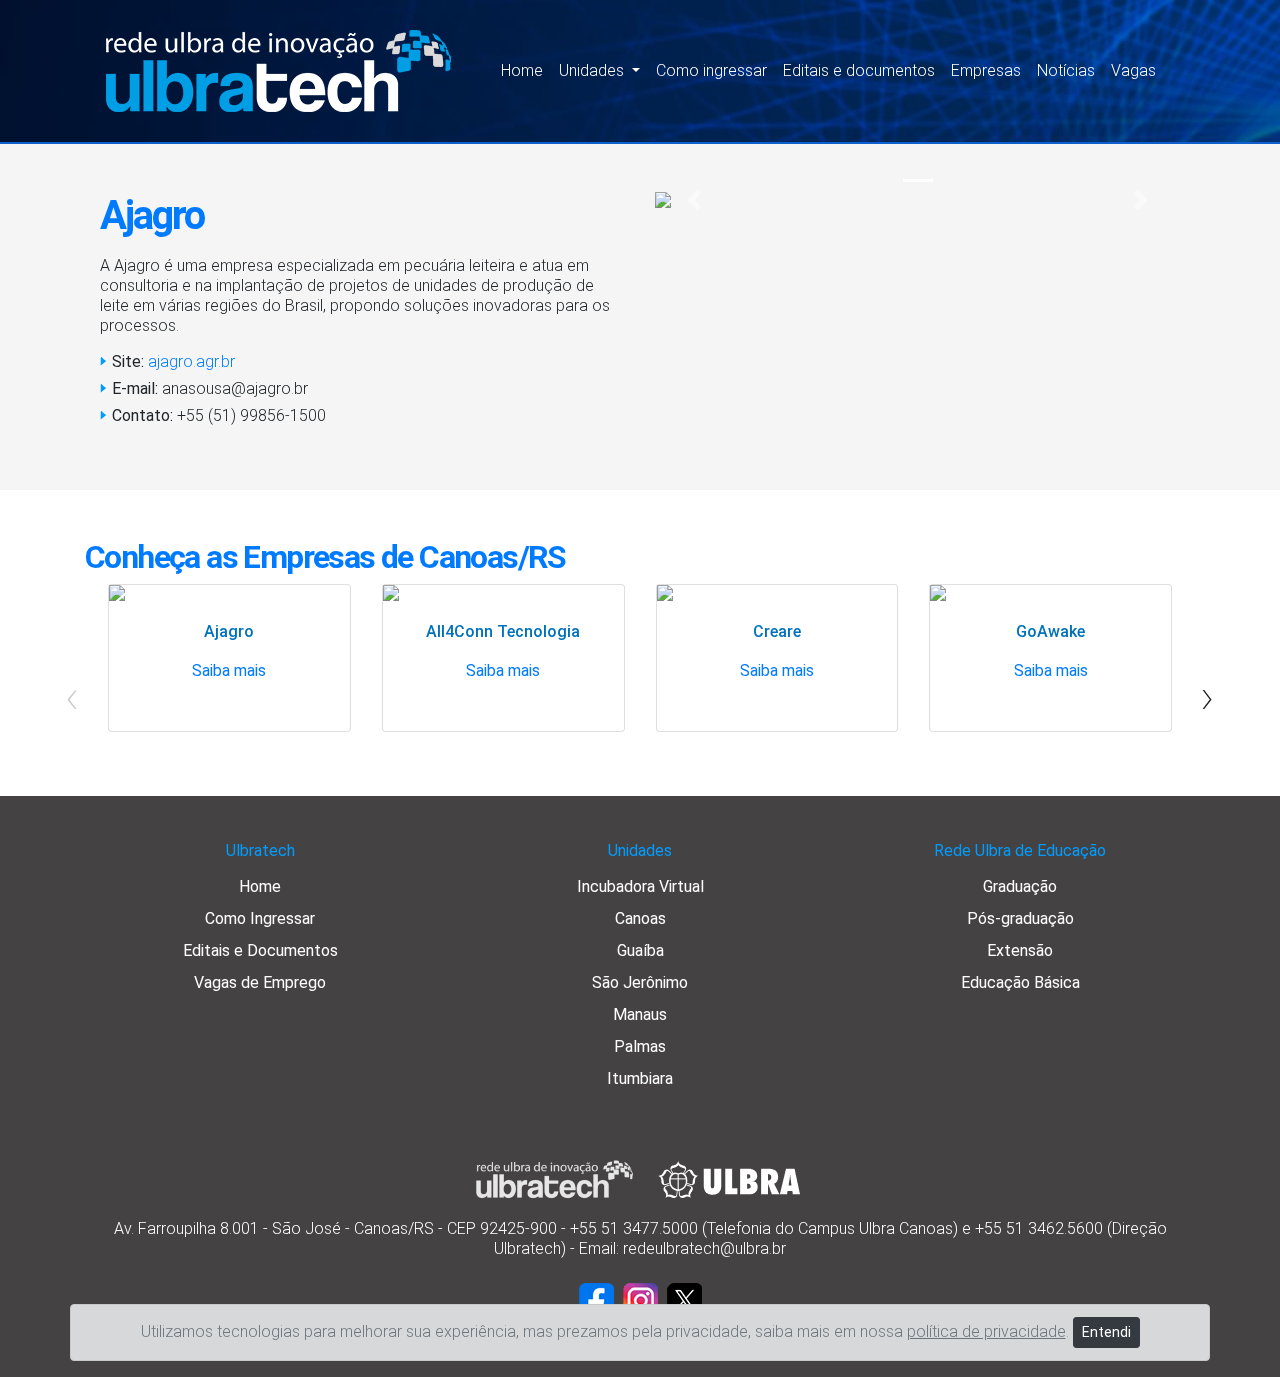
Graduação (1020, 886)
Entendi (1106, 1332)
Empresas (986, 70)
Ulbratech (260, 850)
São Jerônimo (640, 982)
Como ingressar (711, 70)
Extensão (1020, 950)
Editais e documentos (859, 70)
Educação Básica (1020, 982)
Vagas (1133, 70)
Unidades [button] (593, 70)
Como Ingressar (260, 918)
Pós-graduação (1020, 918)
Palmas (640, 1046)
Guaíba (640, 950)
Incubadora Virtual (640, 886)
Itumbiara (640, 1078)
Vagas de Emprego (260, 982)
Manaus (640, 1014)
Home (522, 70)
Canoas (640, 918)
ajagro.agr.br (191, 361)
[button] (694, 200)
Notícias (1066, 70)
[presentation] (1207, 696)
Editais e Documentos (260, 950)
